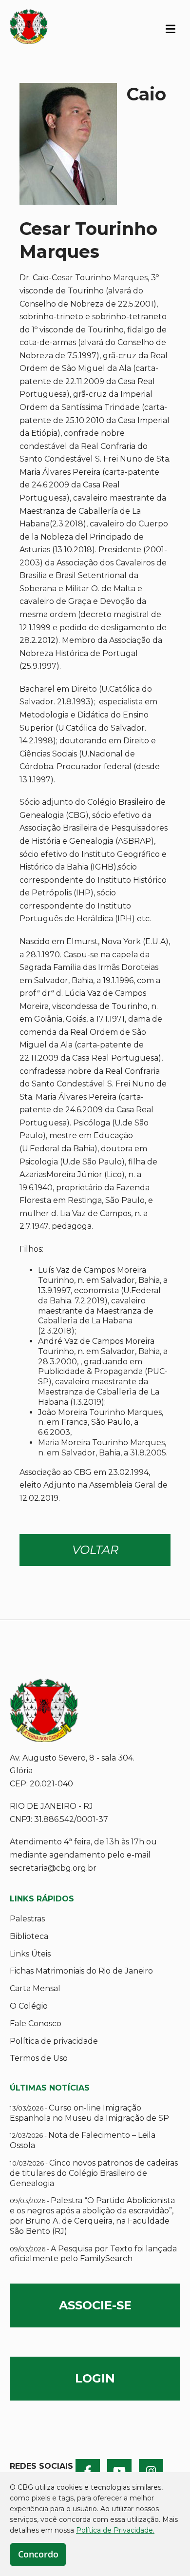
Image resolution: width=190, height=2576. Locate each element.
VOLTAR (95, 1550)
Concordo (38, 2554)
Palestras (27, 1919)
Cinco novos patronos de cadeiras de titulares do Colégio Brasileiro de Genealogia (94, 2173)
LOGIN (95, 2378)
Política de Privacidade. (115, 2530)
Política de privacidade (54, 2041)
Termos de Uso (39, 2058)
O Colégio (29, 2006)
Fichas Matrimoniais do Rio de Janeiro (81, 1971)
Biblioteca (29, 1936)
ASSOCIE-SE (95, 2305)
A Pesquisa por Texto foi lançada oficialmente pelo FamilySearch (93, 2254)
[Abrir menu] (171, 28)
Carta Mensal (35, 1988)
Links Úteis (30, 1954)
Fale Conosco (36, 2024)
